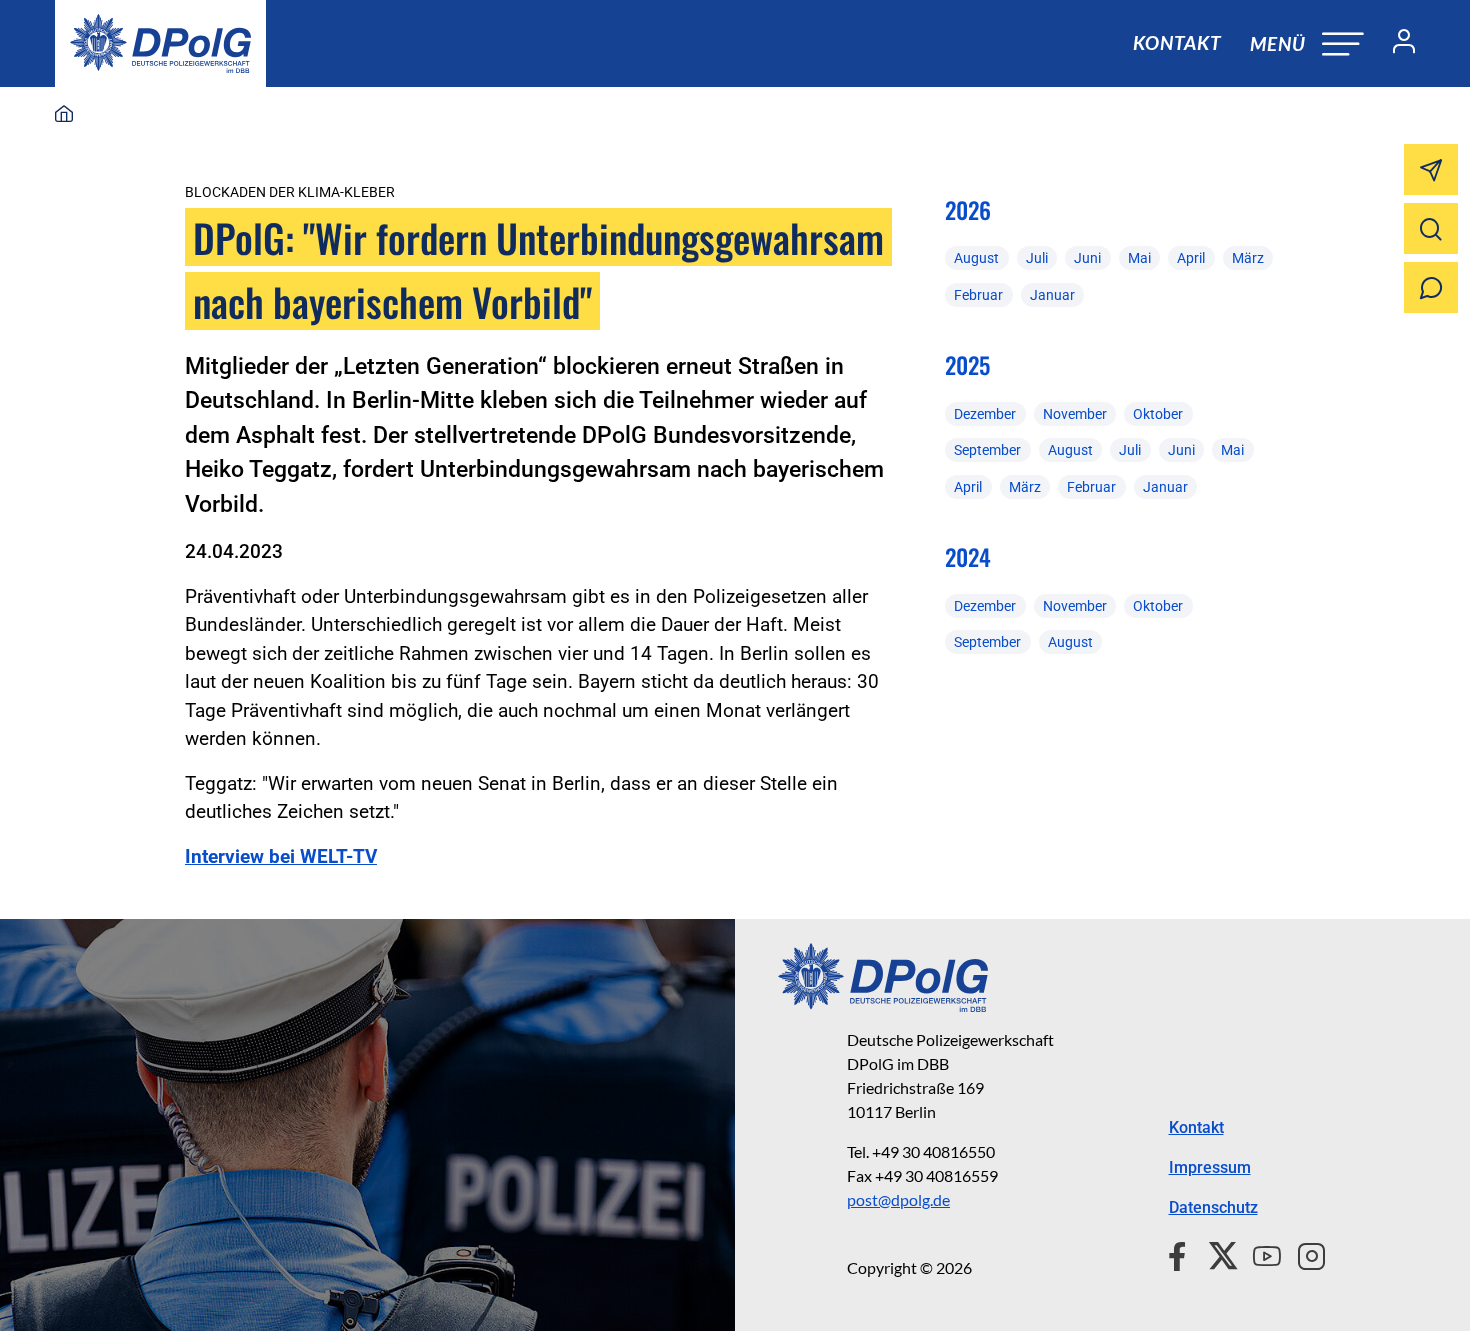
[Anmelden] (1396, 44)
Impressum (1210, 1167)
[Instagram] (1303, 1254)
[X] (1215, 1254)
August (976, 258)
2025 (967, 365)
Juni (1087, 258)
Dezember (985, 414)
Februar (978, 295)
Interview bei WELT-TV (281, 856)
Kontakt (1177, 42)
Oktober (1158, 414)
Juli (1037, 258)
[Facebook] (1181, 1254)
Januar (1052, 295)
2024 (968, 557)
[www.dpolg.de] (64, 115)
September (987, 450)
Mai (1139, 258)
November (1075, 414)
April (1191, 258)
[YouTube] (1259, 1254)
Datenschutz (1213, 1207)
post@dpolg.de (898, 1199)
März (1248, 258)
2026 (968, 210)
